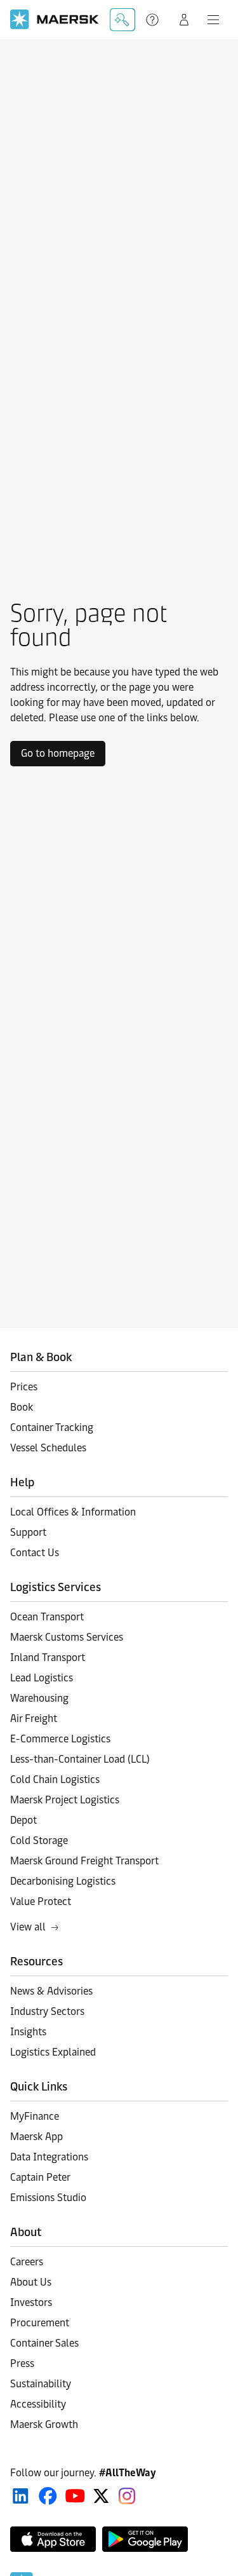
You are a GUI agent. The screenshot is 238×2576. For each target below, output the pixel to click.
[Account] (184, 20)
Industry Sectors (47, 2011)
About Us (31, 2282)
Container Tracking (52, 1427)
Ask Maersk (122, 20)
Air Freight (34, 1718)
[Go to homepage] (55, 19)
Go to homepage (58, 753)
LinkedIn (21, 2496)
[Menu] (213, 20)
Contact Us (35, 1553)
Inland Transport (48, 1657)
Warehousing (39, 1698)
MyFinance (35, 2116)
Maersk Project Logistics (65, 1800)
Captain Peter (40, 2177)
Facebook (48, 2496)
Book (22, 1407)
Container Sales (44, 2343)
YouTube (75, 2496)
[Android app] (145, 2539)
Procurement (40, 2323)
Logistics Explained (53, 2052)
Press (22, 2363)
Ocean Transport (47, 1617)
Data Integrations (49, 2157)
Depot (23, 1820)
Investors (31, 2302)
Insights (28, 2032)
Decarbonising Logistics (63, 1881)
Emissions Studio (48, 2198)
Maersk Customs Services (67, 1637)
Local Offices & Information (73, 1512)
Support (154, 20)
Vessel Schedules (48, 1448)
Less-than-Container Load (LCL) (80, 1759)
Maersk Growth (44, 2424)
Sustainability (41, 2384)
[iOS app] (53, 2539)
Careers (27, 2262)
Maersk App (36, 2137)
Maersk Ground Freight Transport (84, 1861)
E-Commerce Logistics (60, 1739)
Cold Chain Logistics (55, 1779)
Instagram (127, 2496)
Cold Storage (39, 1840)
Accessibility (38, 2404)
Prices (24, 1387)
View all (28, 1927)
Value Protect (41, 1901)
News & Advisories (51, 1991)
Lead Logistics (42, 1678)
